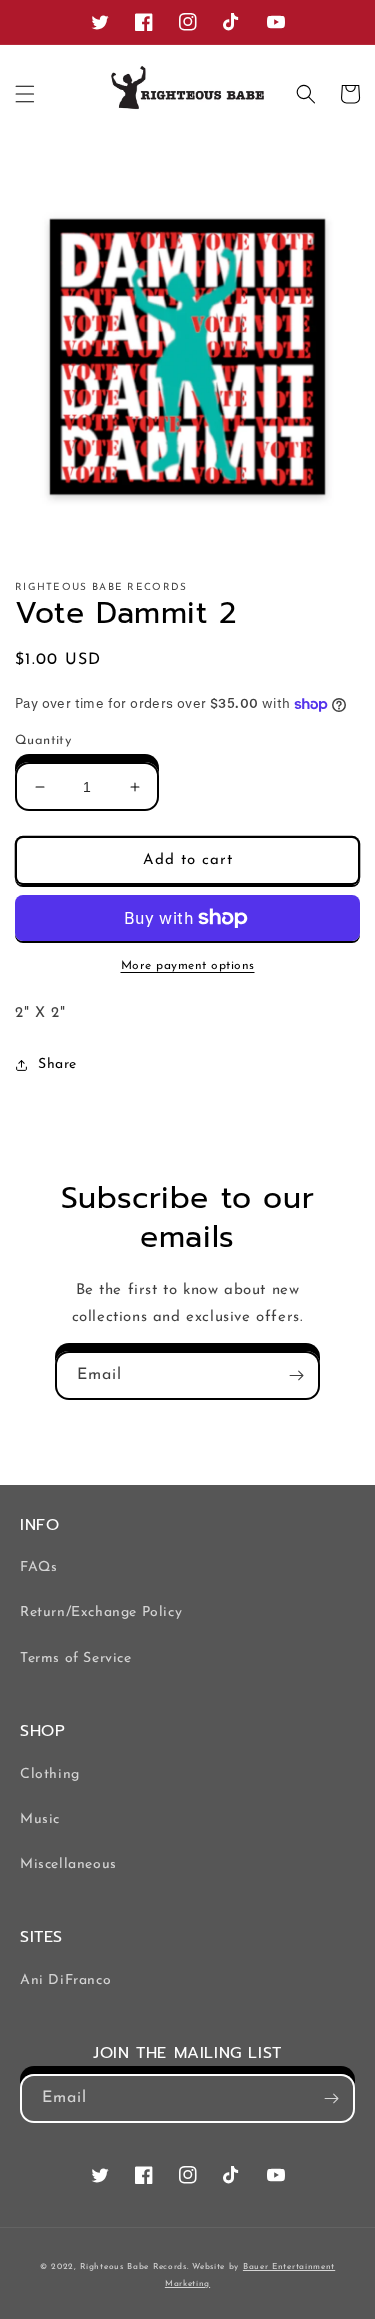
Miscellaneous (68, 1864)
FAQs (38, 1567)
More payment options (188, 966)
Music (40, 1819)
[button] (25, 94)
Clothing (50, 1774)
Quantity (43, 740)
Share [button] (57, 1064)
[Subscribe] (296, 1375)
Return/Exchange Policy (101, 1612)
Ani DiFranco (65, 1980)
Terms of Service (76, 1658)
